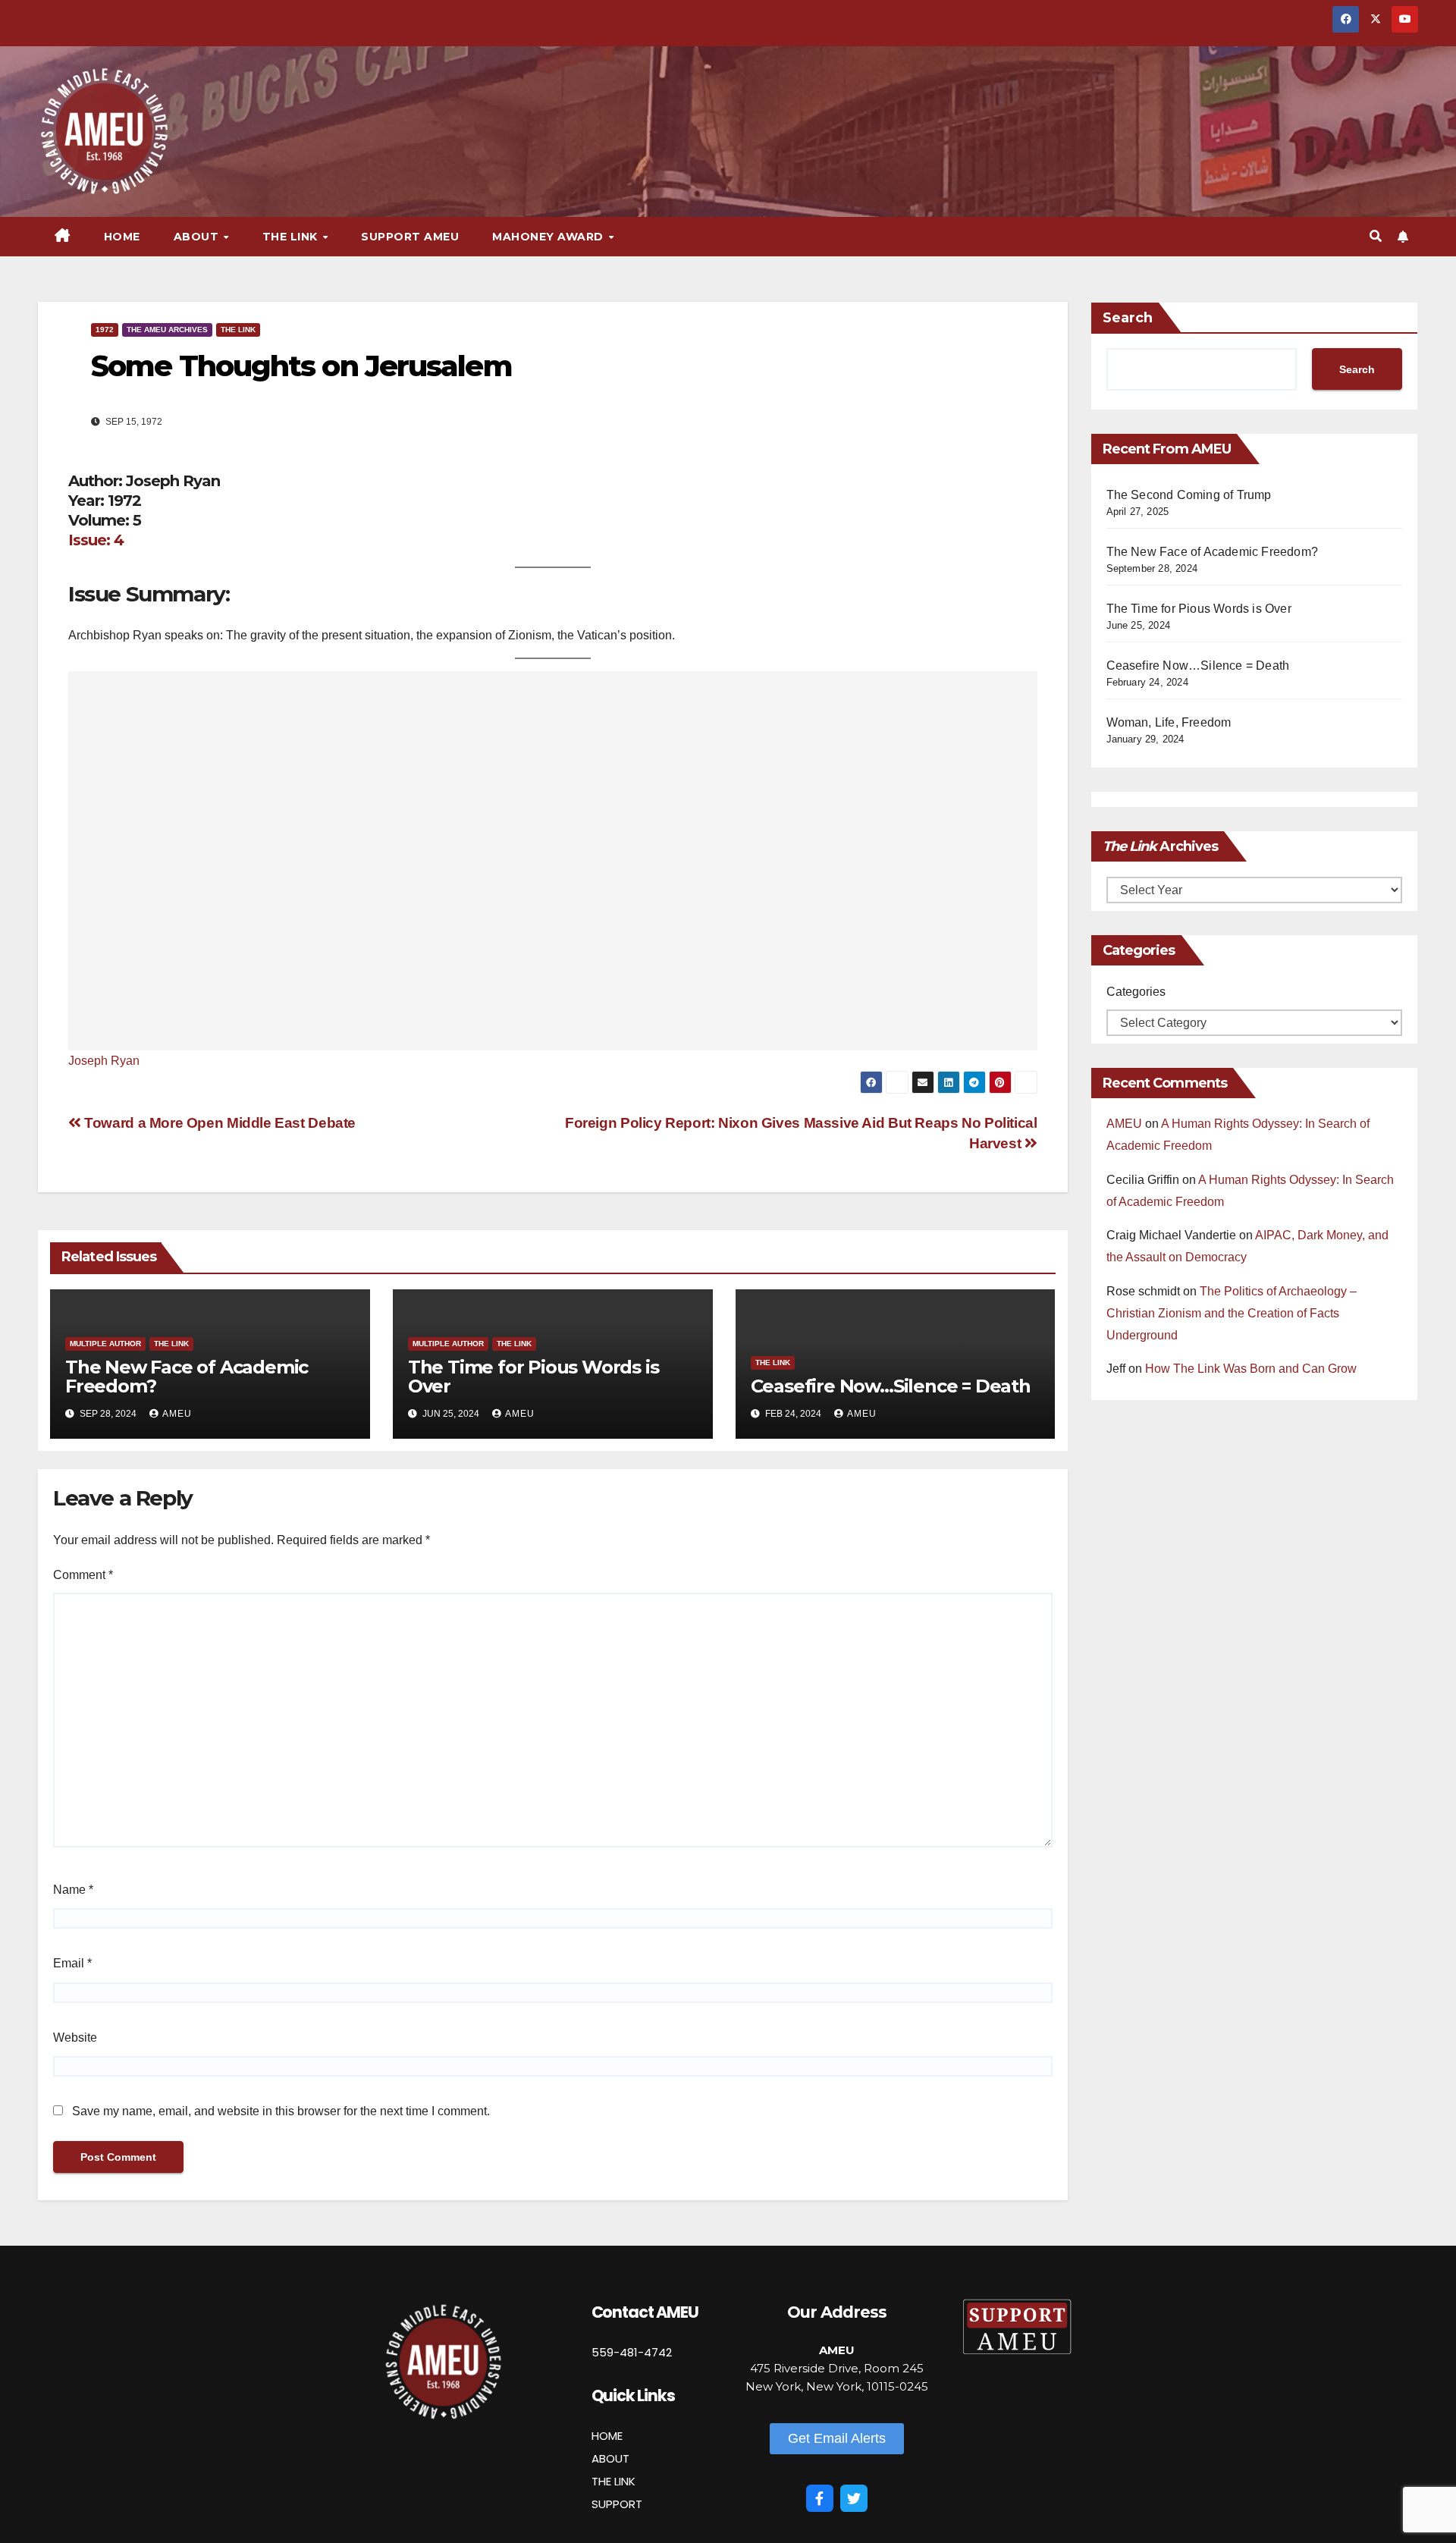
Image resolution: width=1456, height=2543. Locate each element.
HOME (607, 2436)
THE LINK (613, 2481)
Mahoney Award (549, 237)
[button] (1376, 236)
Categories (1136, 992)
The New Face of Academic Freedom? (187, 1377)
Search (1128, 318)
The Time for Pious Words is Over (533, 1377)
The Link (238, 330)
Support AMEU (410, 237)
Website (75, 2038)
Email (72, 1963)
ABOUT (610, 2458)
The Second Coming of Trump (1189, 495)
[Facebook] (820, 2498)
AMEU (177, 1414)
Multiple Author (105, 1344)
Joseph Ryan (104, 1061)
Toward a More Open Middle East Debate (218, 1123)
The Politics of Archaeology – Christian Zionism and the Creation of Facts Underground (1232, 1313)
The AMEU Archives (167, 330)
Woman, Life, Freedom (1169, 722)
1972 (105, 330)
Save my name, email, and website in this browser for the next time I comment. (281, 2111)
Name (73, 1890)
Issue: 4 (96, 540)
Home (122, 237)
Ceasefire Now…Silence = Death (891, 1386)
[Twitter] (854, 2498)
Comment (83, 1575)
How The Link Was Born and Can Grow (1251, 1369)
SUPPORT (617, 2504)
